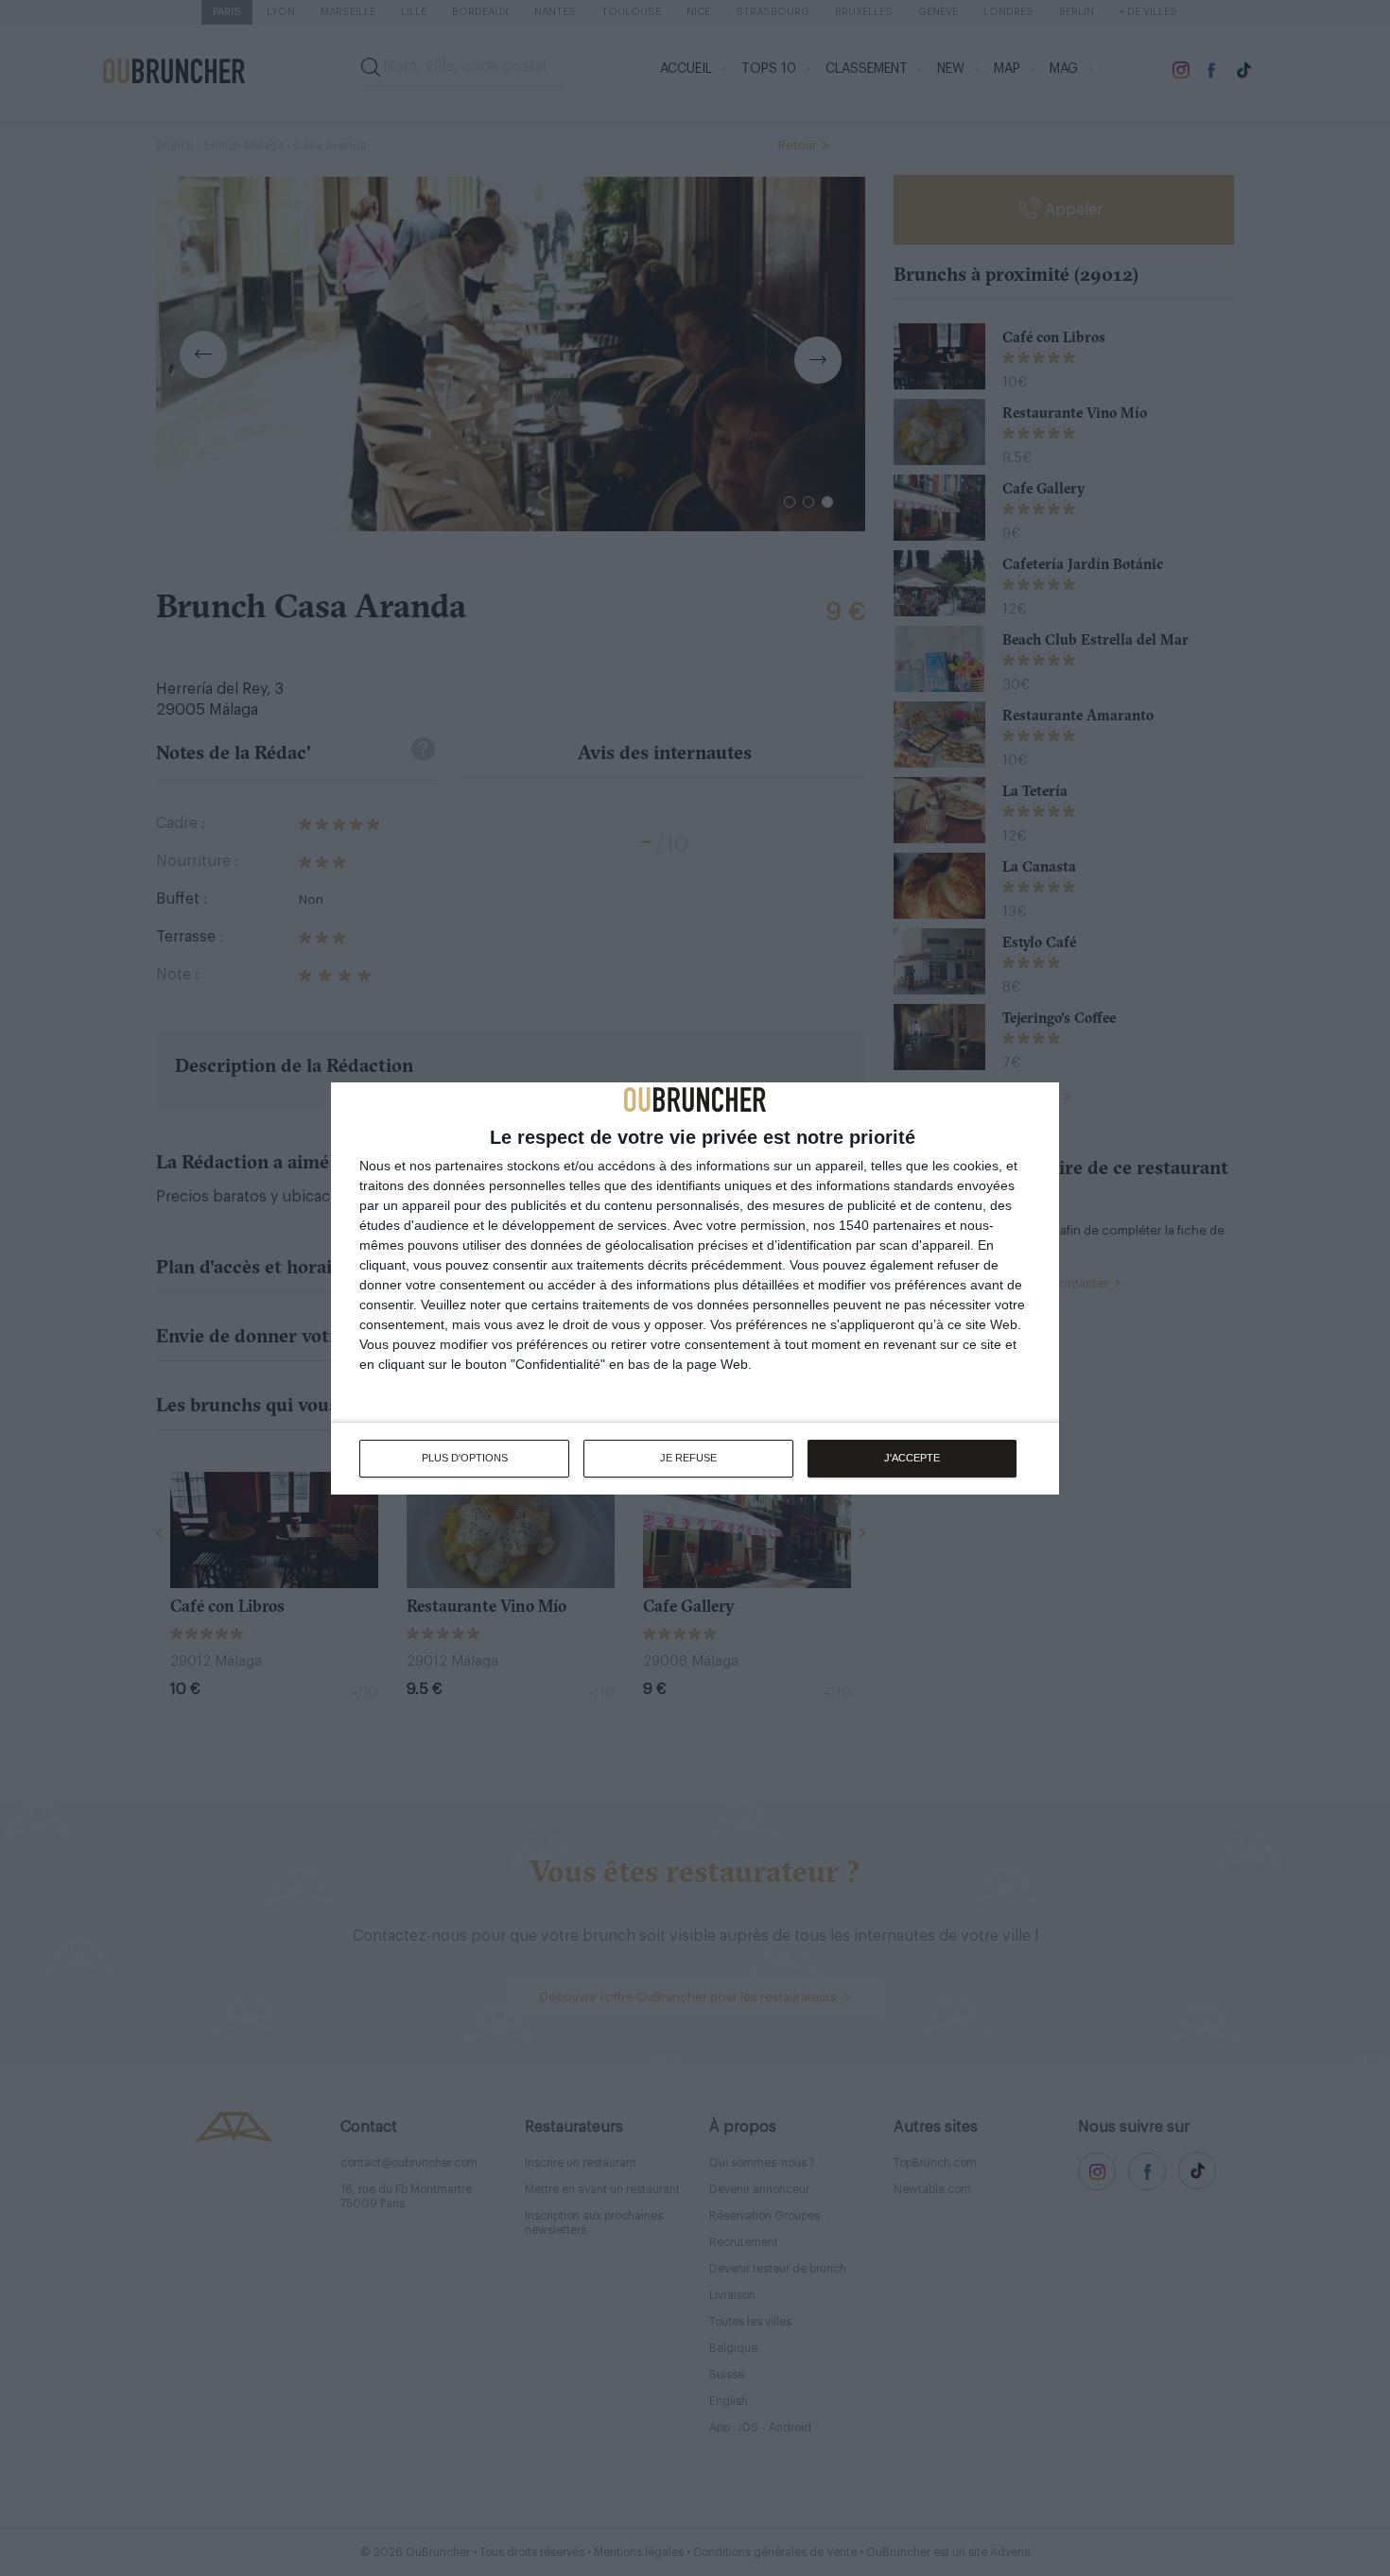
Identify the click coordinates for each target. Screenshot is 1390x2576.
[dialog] (695, 1288)
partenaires (469, 1166)
